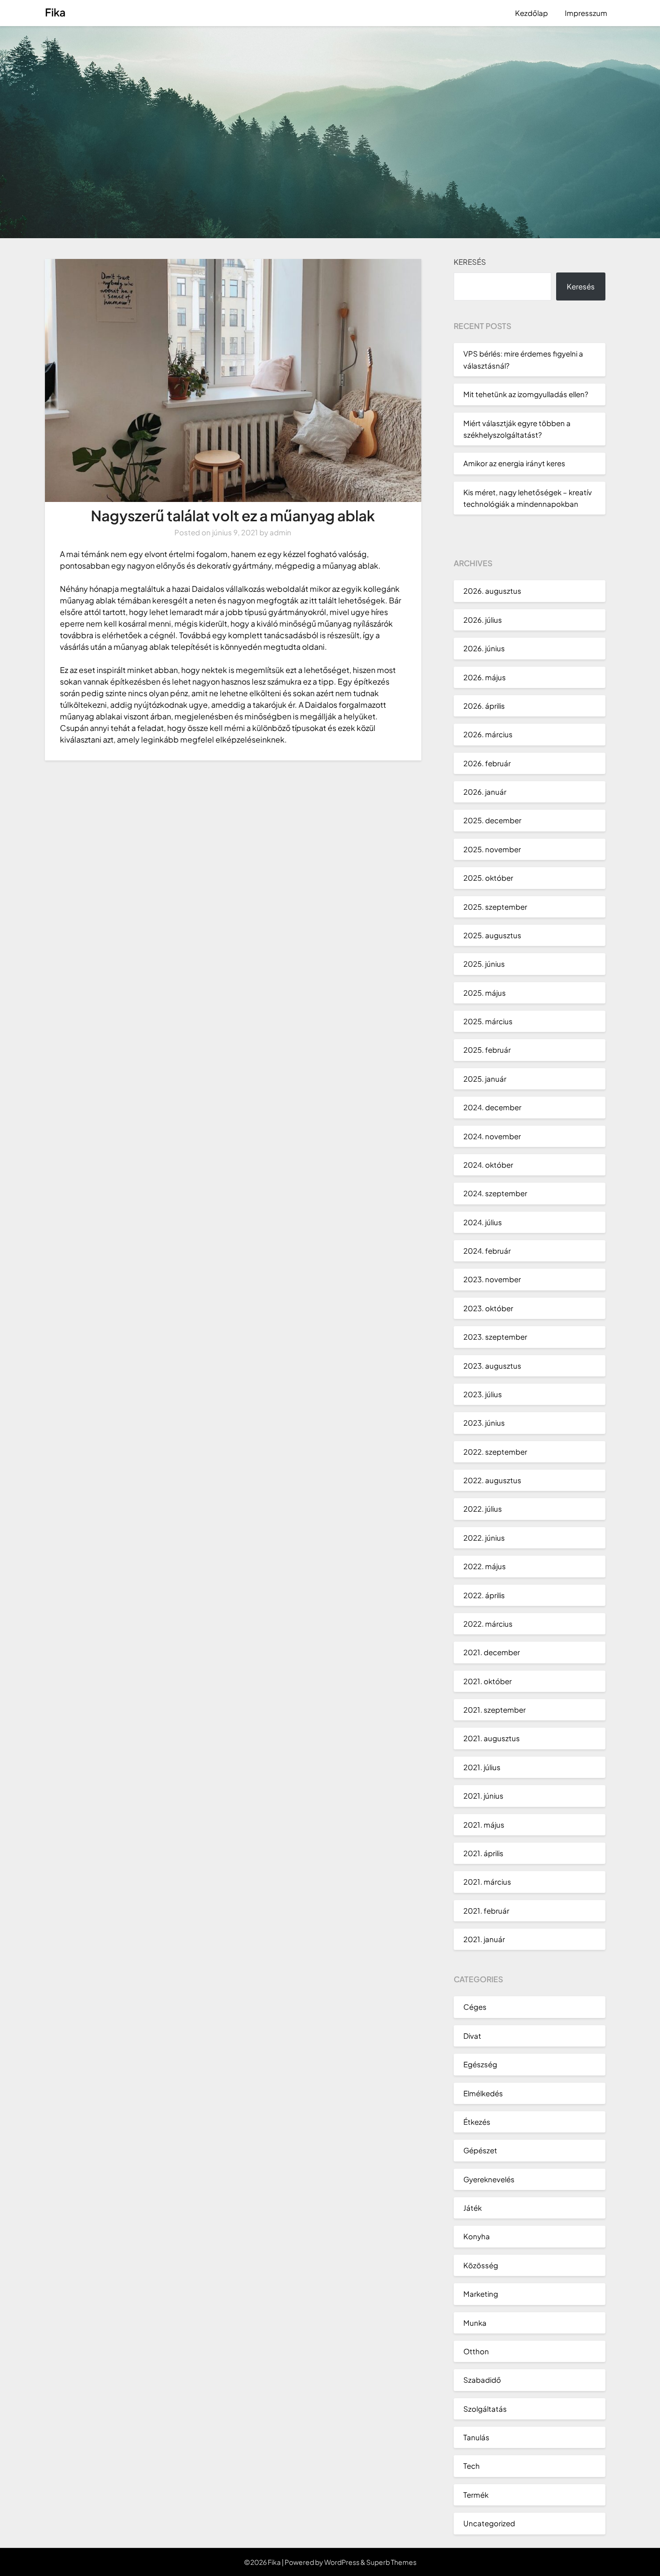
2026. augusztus (492, 591)
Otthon (476, 2351)
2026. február (487, 763)
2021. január (484, 1939)
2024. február (487, 1251)
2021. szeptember (495, 1710)
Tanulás (476, 2437)
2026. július (483, 620)
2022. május (485, 1566)
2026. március (488, 734)
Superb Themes (391, 2562)
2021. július (482, 1767)
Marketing (481, 2294)
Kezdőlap (531, 13)
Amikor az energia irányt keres (514, 463)
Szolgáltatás (485, 2409)
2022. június (484, 1538)
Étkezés (477, 2122)
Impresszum (586, 13)
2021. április (483, 1853)
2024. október (488, 1165)
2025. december (492, 820)
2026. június (484, 648)
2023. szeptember (495, 1337)
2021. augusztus (492, 1738)
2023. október (488, 1308)
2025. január (485, 1079)
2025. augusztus (492, 935)
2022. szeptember (495, 1452)
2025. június (484, 964)
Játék (473, 2208)
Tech (472, 2466)
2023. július (483, 1394)
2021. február (486, 1911)
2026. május (485, 677)
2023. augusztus (492, 1366)
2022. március (488, 1624)
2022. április (484, 1595)
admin (280, 532)
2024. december (492, 1107)
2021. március (487, 1882)
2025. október (488, 878)
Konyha (477, 2236)
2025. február (487, 1050)
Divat (472, 2036)
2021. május (484, 1825)
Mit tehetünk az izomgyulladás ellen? (526, 394)
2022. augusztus (492, 1480)
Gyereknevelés (489, 2179)
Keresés (470, 262)
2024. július (483, 1222)
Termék (476, 2495)
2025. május (485, 993)
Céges (475, 2007)
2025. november (492, 849)
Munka (475, 2323)
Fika (55, 12)
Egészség (480, 2064)
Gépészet (480, 2150)
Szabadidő (482, 2380)
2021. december (492, 1652)
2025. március (488, 1021)
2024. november (492, 1136)
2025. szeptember (495, 907)
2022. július (483, 1509)
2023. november (492, 1279)
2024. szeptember (495, 1193)
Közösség (481, 2265)
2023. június (484, 1423)
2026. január (485, 792)
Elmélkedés (483, 2093)
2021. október (488, 1681)
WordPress (342, 2562)
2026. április (484, 706)
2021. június (483, 1796)
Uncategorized (489, 2523)
